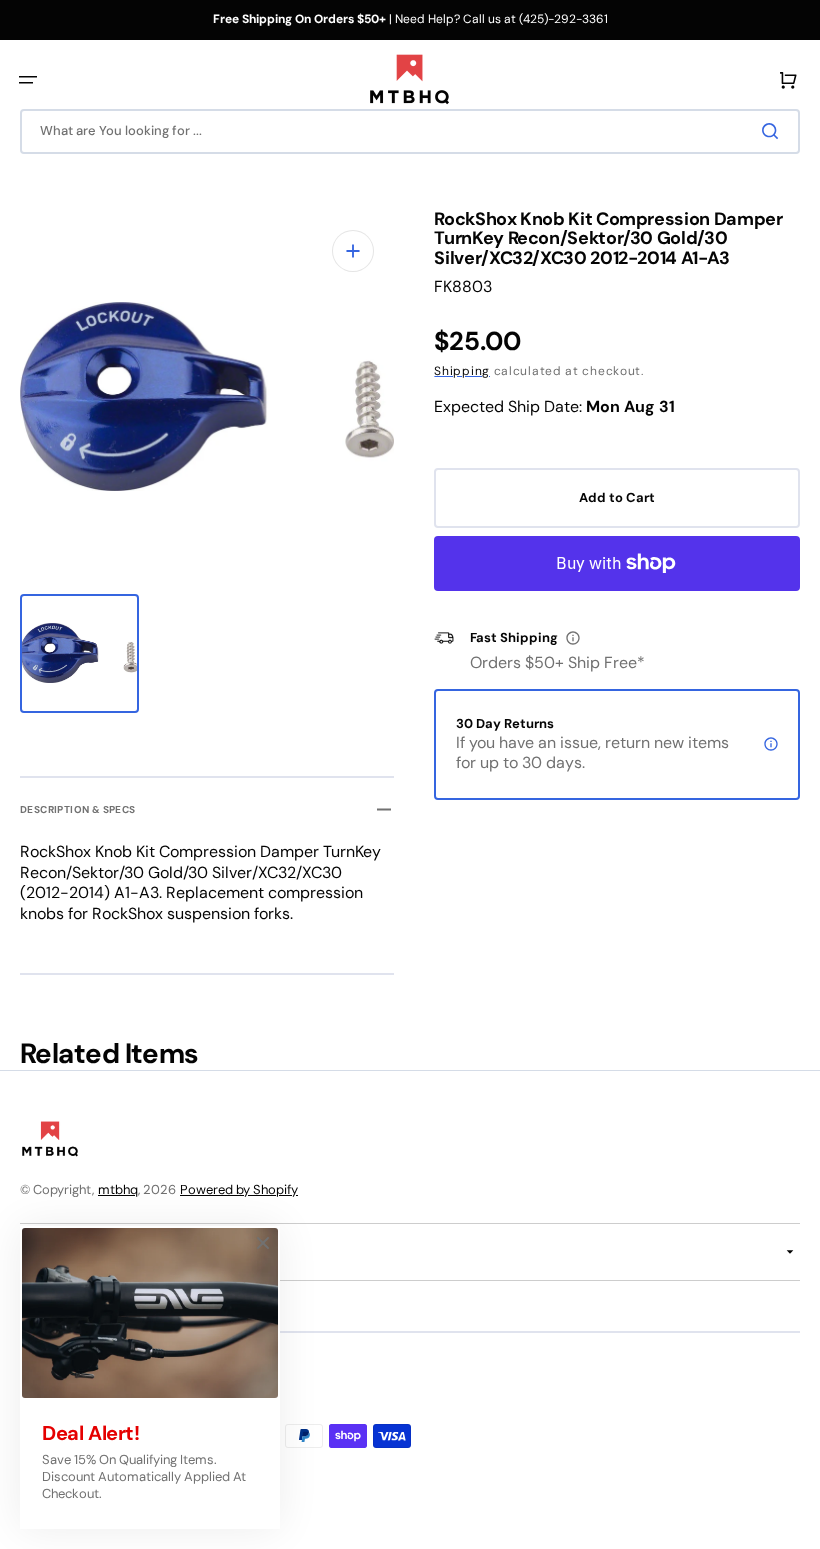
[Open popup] (573, 638)
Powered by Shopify (239, 1189)
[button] (28, 80)
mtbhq (118, 1189)
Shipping (462, 371)
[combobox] (410, 131)
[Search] (774, 131)
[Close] (263, 1243)
